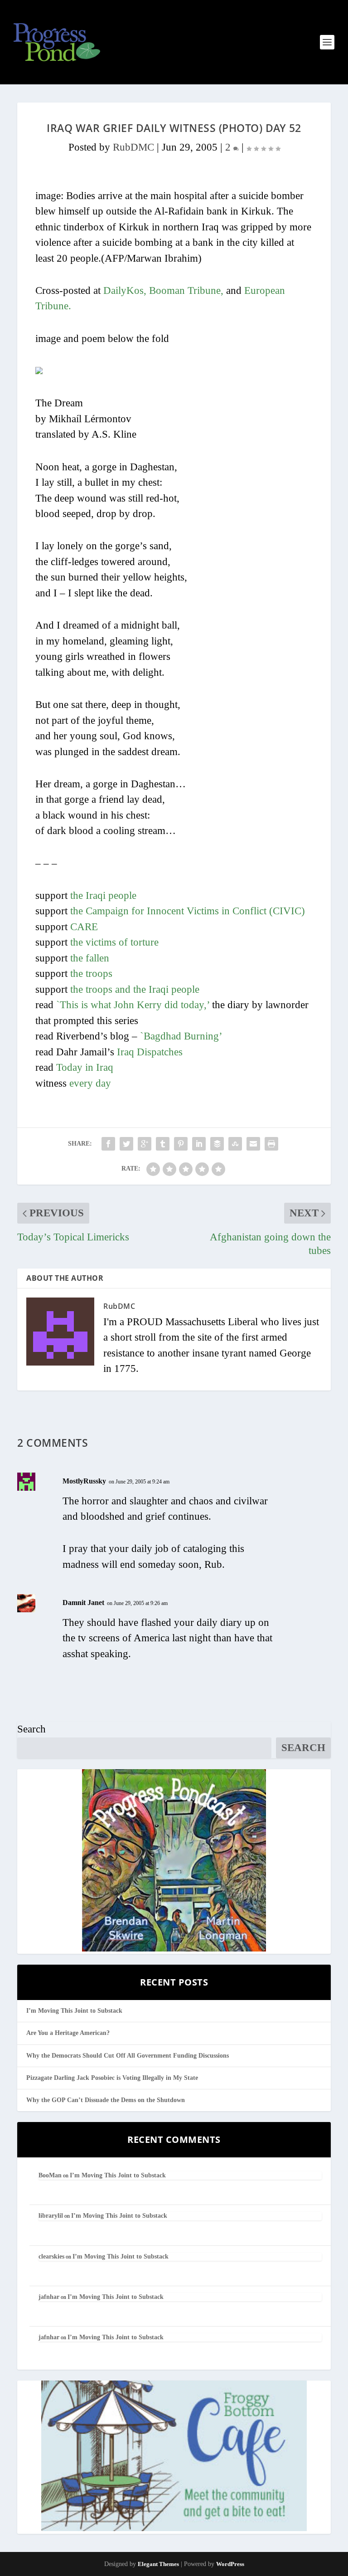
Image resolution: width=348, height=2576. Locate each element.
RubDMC (133, 147)
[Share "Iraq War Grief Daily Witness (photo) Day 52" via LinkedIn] (199, 1144)
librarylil (51, 2216)
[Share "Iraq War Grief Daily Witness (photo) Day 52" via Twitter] (126, 1144)
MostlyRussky (84, 1481)
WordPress (230, 2564)
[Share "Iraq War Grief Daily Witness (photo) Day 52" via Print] (271, 1144)
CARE (84, 927)
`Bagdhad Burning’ (181, 1036)
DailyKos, (125, 290)
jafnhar (49, 2297)
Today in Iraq (85, 1067)
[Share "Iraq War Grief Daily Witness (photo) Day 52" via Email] (253, 1144)
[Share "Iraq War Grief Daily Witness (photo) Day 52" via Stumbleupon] (235, 1144)
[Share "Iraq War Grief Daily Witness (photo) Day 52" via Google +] (145, 1144)
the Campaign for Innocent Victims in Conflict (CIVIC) (188, 911)
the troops (91, 973)
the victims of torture (114, 942)
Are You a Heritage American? (68, 2033)
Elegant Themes (158, 2564)
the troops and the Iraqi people (135, 989)
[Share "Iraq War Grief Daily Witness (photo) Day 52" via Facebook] (108, 1144)
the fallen (90, 958)
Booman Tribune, (186, 290)
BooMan (50, 2175)
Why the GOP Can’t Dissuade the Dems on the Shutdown (106, 2100)
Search (31, 1729)
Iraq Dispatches (150, 1052)
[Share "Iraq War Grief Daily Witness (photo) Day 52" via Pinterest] (181, 1144)
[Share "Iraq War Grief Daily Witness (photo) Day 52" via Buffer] (217, 1144)
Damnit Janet (83, 1603)
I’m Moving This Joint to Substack (74, 2011)
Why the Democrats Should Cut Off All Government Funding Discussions (128, 2056)
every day (90, 1083)
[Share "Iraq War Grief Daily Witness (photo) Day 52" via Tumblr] (163, 1144)
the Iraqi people (103, 895)
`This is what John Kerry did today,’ (133, 1005)
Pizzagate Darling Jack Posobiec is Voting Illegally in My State (112, 2078)
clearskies (51, 2256)
